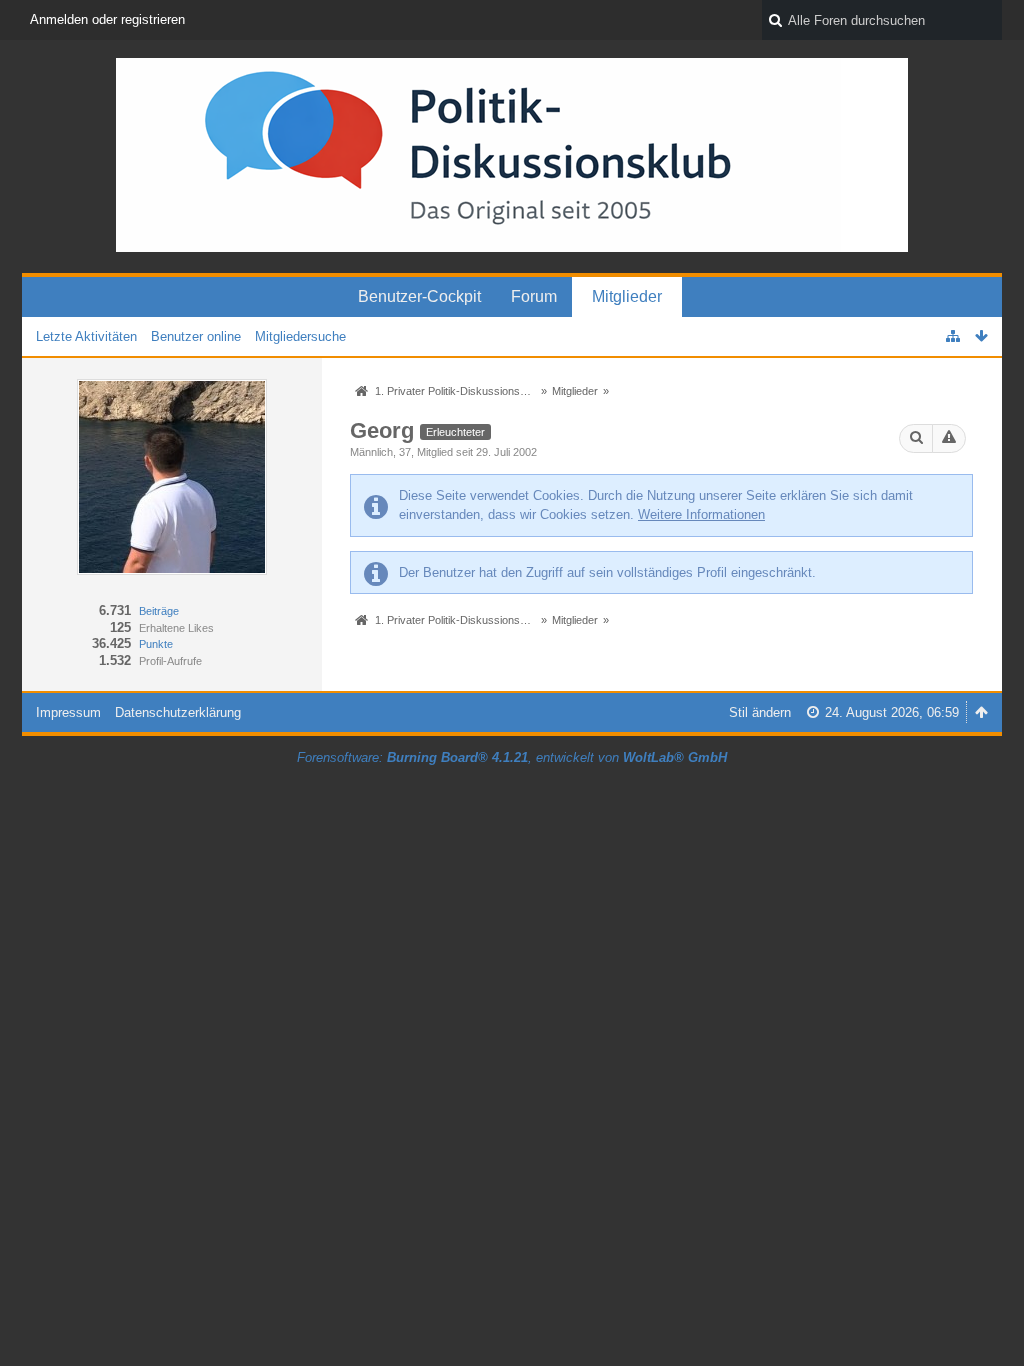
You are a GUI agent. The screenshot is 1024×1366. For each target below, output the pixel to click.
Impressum (68, 712)
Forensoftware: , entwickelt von (512, 757)
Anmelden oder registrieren (107, 19)
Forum (534, 296)
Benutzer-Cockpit (419, 296)
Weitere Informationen (701, 514)
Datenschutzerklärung (178, 712)
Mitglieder (627, 296)
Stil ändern (760, 712)
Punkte (156, 644)
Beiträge (159, 611)
